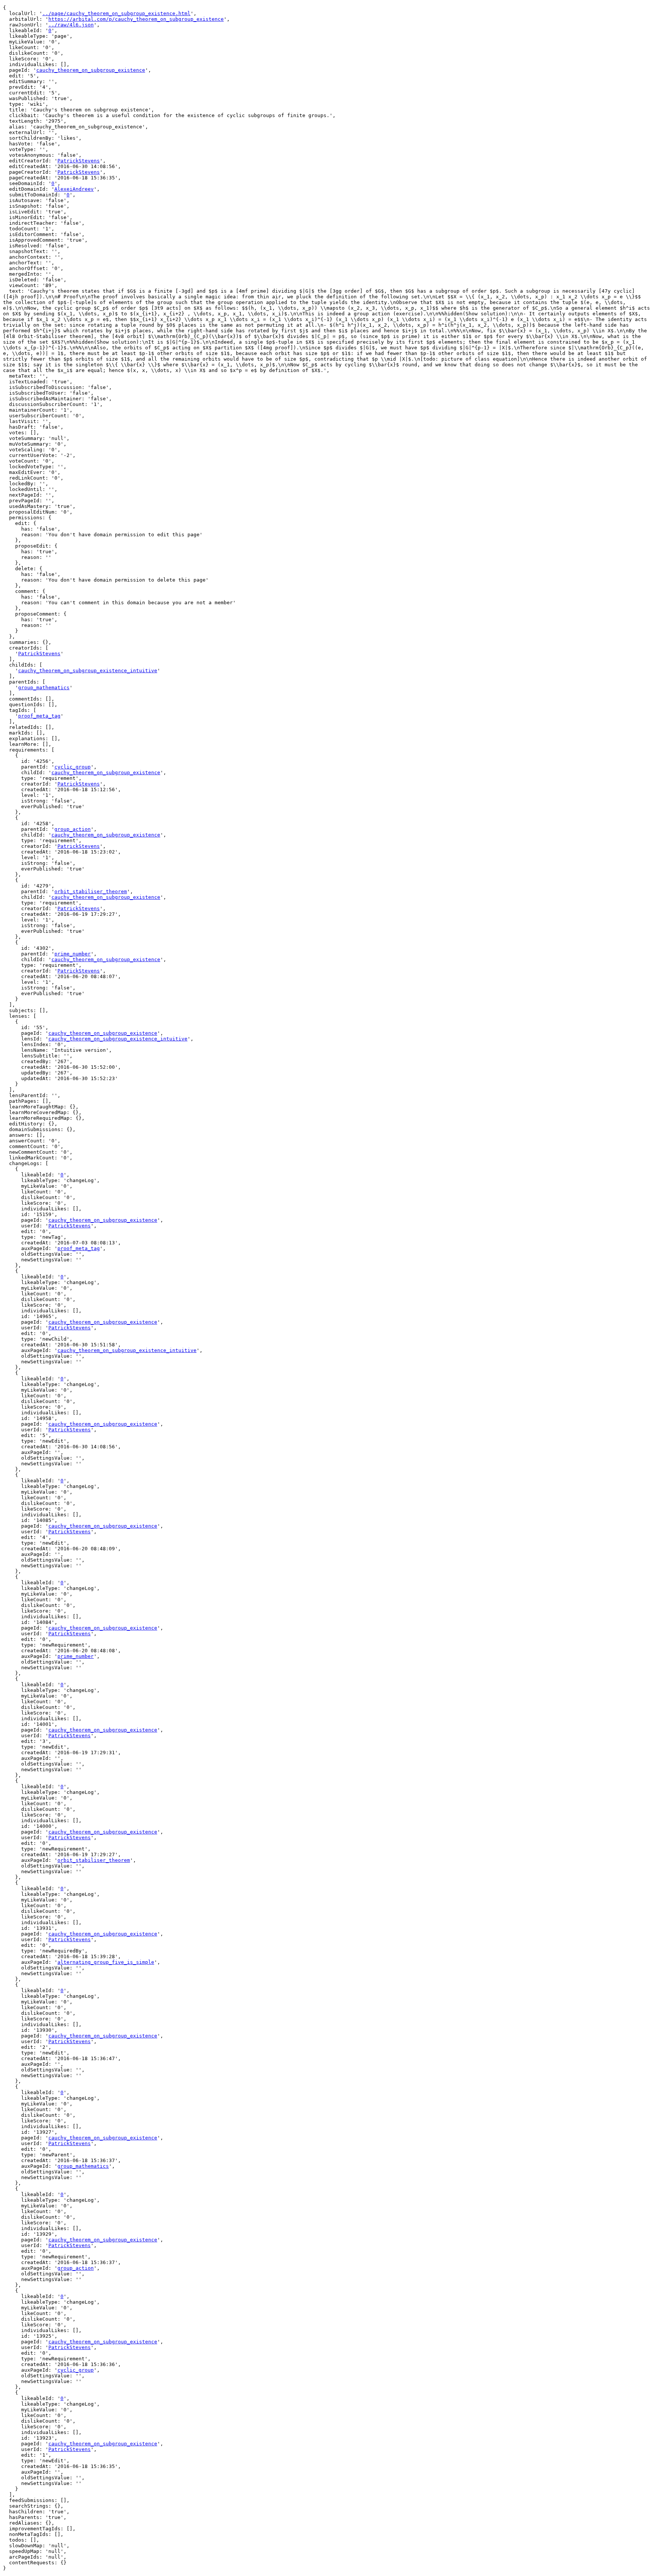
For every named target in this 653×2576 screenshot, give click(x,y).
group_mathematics (44, 688)
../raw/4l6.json (71, 25)
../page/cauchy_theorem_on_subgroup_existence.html (116, 13)
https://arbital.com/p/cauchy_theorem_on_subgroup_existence (136, 19)
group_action (73, 829)
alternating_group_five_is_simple (106, 1962)
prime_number (73, 954)
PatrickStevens (79, 161)
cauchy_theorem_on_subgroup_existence (91, 70)
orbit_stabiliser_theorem (91, 891)
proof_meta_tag (39, 716)
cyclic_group (73, 767)
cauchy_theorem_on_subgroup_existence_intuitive (88, 671)
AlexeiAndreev (74, 189)
